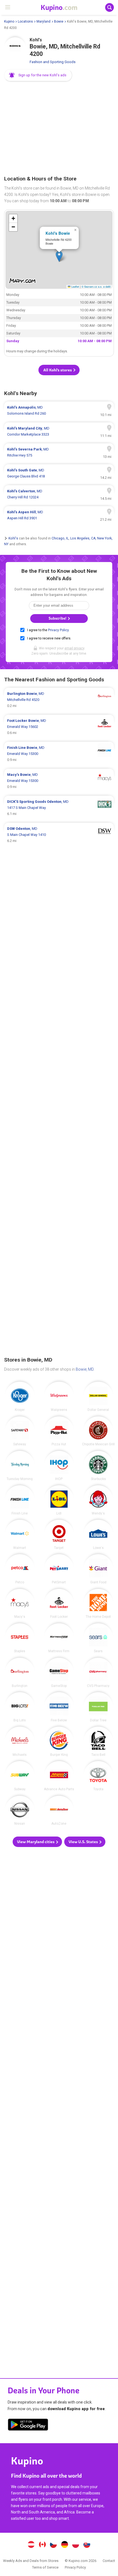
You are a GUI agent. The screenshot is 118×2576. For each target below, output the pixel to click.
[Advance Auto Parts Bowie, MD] (59, 1776)
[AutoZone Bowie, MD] (59, 1811)
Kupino (9, 21)
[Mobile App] (28, 2426)
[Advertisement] (59, 129)
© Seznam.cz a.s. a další (96, 287)
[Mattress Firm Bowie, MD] (59, 1638)
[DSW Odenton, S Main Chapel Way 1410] (59, 835)
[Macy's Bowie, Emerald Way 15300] (59, 781)
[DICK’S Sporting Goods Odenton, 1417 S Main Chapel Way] (59, 808)
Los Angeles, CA (83, 538)
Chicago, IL (60, 538)
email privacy (74, 648)
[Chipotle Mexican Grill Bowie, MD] (98, 1431)
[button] (38, 75)
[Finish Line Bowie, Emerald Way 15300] (59, 754)
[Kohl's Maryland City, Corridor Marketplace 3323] (59, 431)
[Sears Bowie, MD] (98, 1638)
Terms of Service (45, 2567)
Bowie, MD (85, 1369)
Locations (25, 21)
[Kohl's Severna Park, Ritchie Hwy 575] (59, 452)
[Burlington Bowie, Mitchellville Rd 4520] (59, 700)
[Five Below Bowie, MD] (59, 1707)
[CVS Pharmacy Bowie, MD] (98, 1673)
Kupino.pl (76, 2545)
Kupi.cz (54, 2545)
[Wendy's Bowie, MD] (98, 1500)
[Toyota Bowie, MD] (98, 1776)
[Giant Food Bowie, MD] (98, 1569)
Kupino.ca (42, 2545)
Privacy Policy (58, 630)
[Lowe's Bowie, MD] (98, 1535)
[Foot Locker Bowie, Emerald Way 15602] (59, 727)
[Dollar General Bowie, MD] (98, 1397)
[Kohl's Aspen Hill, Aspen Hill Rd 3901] (59, 515)
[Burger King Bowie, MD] (59, 1741)
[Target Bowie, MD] (59, 1535)
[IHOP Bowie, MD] (59, 1466)
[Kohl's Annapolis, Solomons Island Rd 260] (59, 411)
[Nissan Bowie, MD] (20, 1811)
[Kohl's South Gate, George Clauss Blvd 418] (59, 473)
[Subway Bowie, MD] (20, 1776)
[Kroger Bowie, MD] (20, 1397)
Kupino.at (31, 2545)
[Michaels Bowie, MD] (20, 1741)
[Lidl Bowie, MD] (59, 1500)
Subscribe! (58, 618)
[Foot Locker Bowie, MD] (59, 1604)
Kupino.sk (87, 2545)
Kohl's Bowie (58, 233)
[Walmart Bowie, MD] (20, 1535)
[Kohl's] (15, 48)
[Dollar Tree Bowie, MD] (98, 1707)
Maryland (43, 21)
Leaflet (75, 287)
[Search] (109, 7)
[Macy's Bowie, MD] (20, 1604)
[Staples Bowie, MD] (20, 1638)
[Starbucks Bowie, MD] (98, 1466)
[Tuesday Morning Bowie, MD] (20, 1466)
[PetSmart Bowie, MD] (59, 1569)
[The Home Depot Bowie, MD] (98, 1604)
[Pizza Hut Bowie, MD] (59, 1431)
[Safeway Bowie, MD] (20, 1431)
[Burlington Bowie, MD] (20, 1673)
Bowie (59, 21)
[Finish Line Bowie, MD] (20, 1500)
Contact (109, 2561)
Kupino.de (64, 2545)
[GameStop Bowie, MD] (59, 1673)
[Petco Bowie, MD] (20, 1569)
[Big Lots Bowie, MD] (20, 1707)
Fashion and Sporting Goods (53, 62)
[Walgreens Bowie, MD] (59, 1397)
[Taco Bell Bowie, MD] (98, 1741)
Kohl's (13, 538)
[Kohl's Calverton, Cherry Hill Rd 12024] (59, 494)
